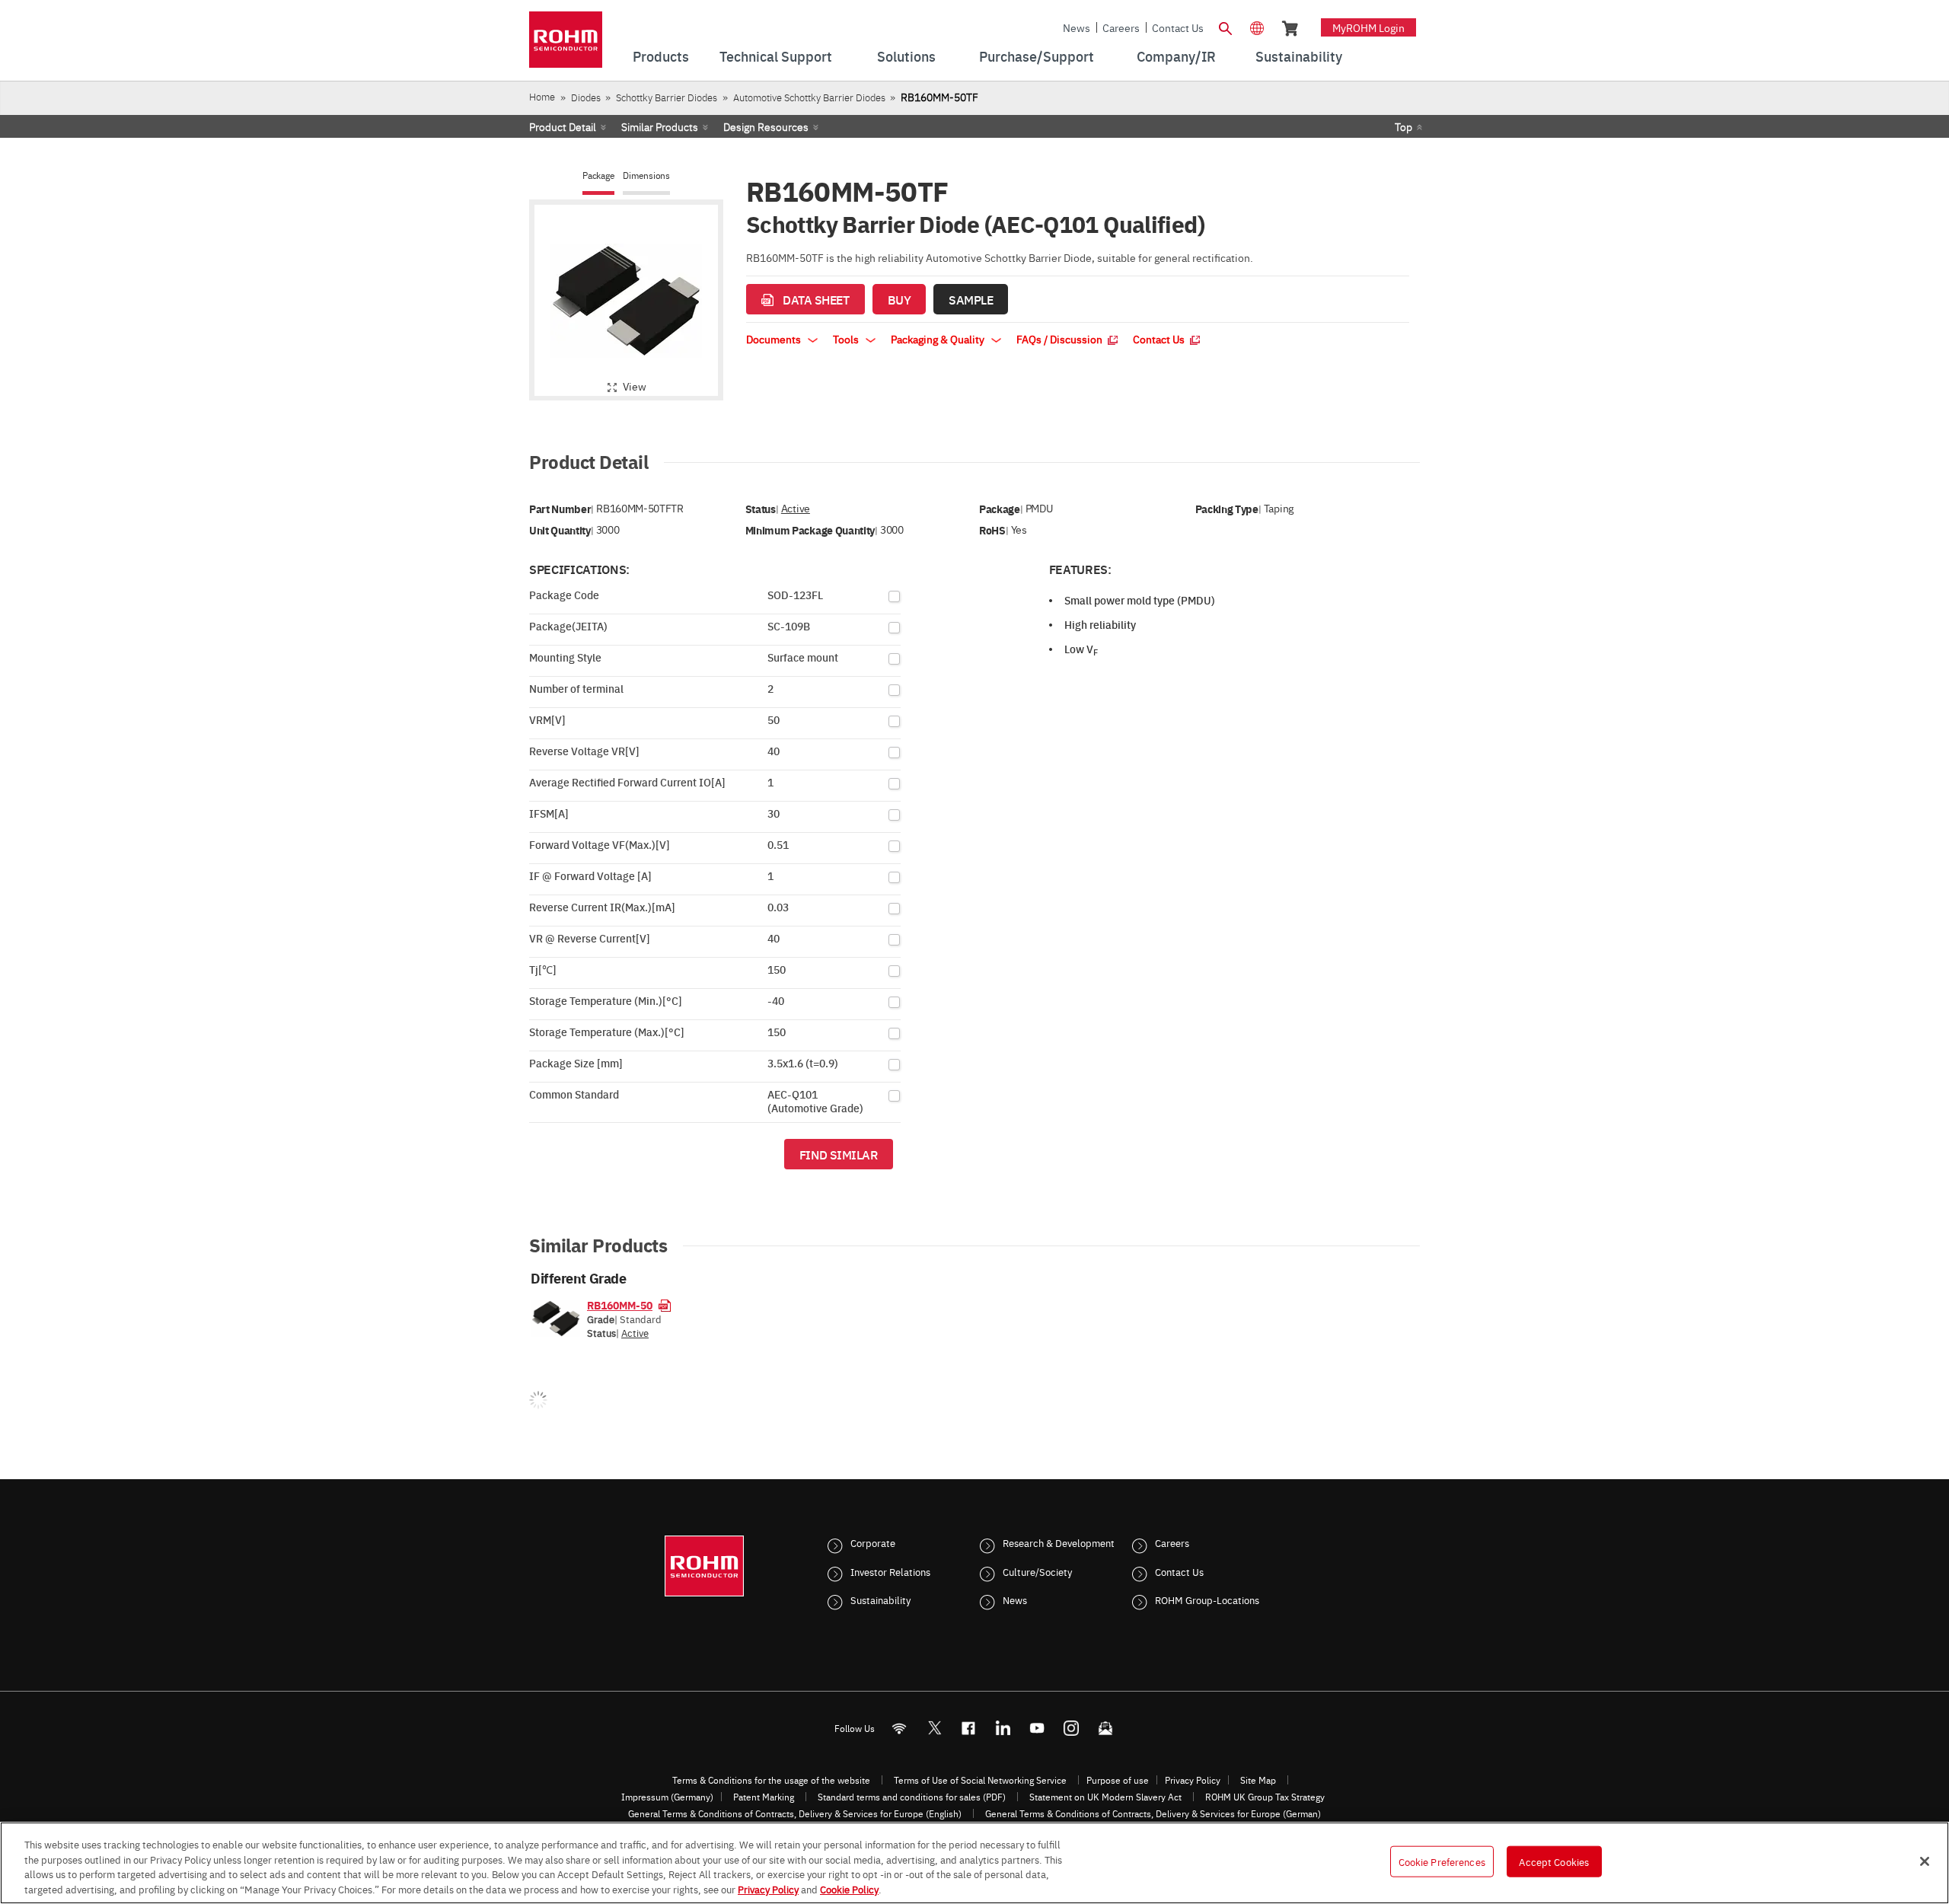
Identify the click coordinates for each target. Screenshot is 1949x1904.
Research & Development (1059, 1542)
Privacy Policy (1193, 1780)
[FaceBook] (969, 1728)
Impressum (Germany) (667, 1797)
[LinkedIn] (1003, 1728)
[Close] (1925, 1861)
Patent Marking (764, 1797)
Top (1404, 126)
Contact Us (1178, 27)
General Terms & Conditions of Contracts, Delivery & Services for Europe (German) (1153, 1813)
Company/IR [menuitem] (1176, 56)
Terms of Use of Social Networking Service (980, 1780)
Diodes (586, 97)
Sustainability (880, 1599)
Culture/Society (1037, 1571)
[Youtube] (1037, 1728)
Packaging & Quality (939, 339)
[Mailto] (1106, 1728)
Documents (775, 339)
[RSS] (900, 1728)
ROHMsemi (934, 1728)
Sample (971, 299)
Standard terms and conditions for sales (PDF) (912, 1797)
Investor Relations (890, 1571)
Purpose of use (1118, 1780)
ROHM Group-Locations (1207, 1599)
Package (598, 175)
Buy (900, 299)
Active (796, 508)
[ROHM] (566, 45)
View (635, 386)
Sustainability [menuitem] (1299, 56)
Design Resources (766, 126)
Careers (1121, 27)
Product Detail (563, 126)
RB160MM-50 (620, 1305)
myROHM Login (1368, 27)
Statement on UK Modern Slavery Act (1105, 1797)
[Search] (1225, 27)
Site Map (1258, 1780)
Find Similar (839, 1154)
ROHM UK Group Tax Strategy (1265, 1797)
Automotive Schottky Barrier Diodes (809, 97)
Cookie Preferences (1442, 1861)
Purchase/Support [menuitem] (1037, 56)
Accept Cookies (1554, 1861)
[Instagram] (1072, 1728)
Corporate (873, 1542)
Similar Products (660, 126)
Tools (847, 339)
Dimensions (646, 175)
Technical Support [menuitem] (776, 56)
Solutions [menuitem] (906, 56)
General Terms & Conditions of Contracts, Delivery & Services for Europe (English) (795, 1813)
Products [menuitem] (661, 56)
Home (542, 96)
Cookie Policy (849, 1888)
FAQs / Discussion (1061, 339)
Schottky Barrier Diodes (667, 97)
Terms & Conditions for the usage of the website (771, 1780)
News (1077, 27)
